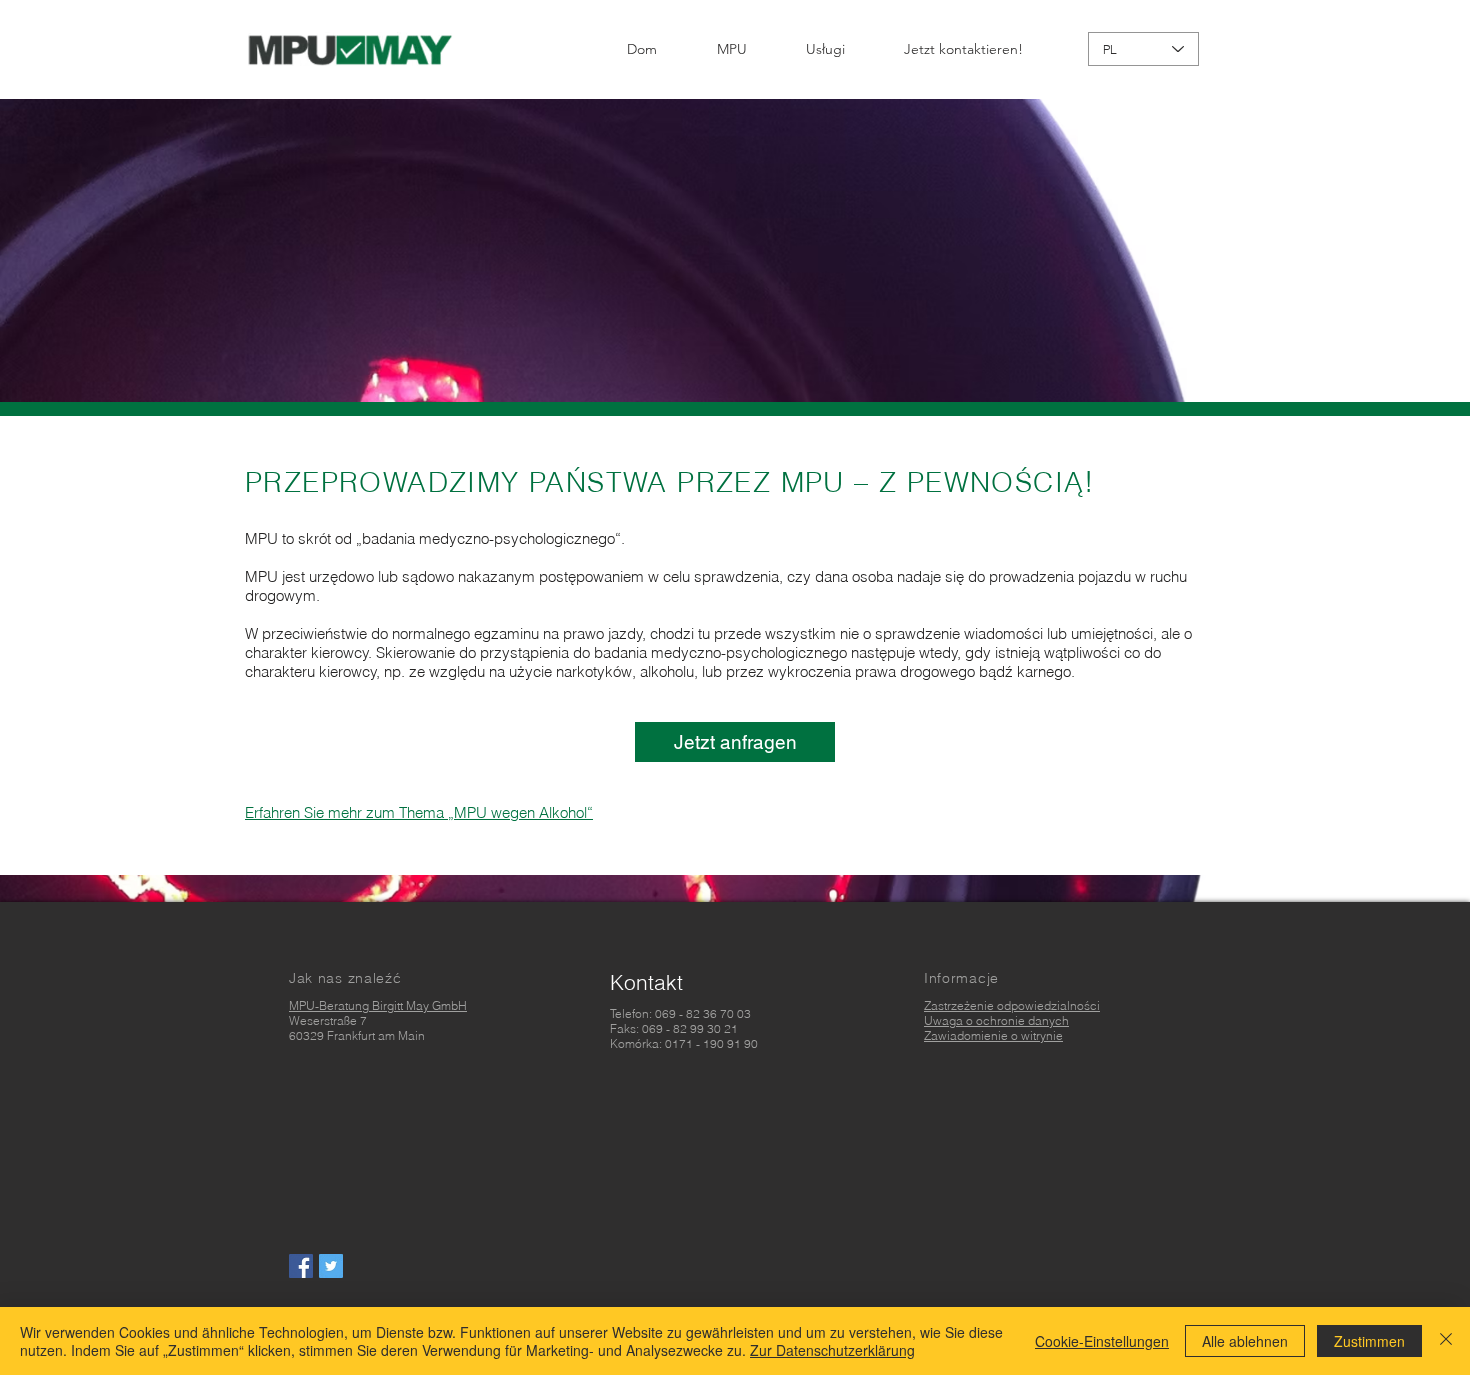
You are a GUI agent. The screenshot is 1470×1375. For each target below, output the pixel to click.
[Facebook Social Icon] (301, 1266)
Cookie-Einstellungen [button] (1102, 1341)
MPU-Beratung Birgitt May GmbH (378, 1005)
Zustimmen (1369, 1341)
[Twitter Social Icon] (331, 1266)
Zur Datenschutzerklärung (832, 1350)
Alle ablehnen (1245, 1341)
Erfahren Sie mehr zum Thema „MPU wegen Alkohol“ (419, 812)
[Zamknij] (1446, 1341)
